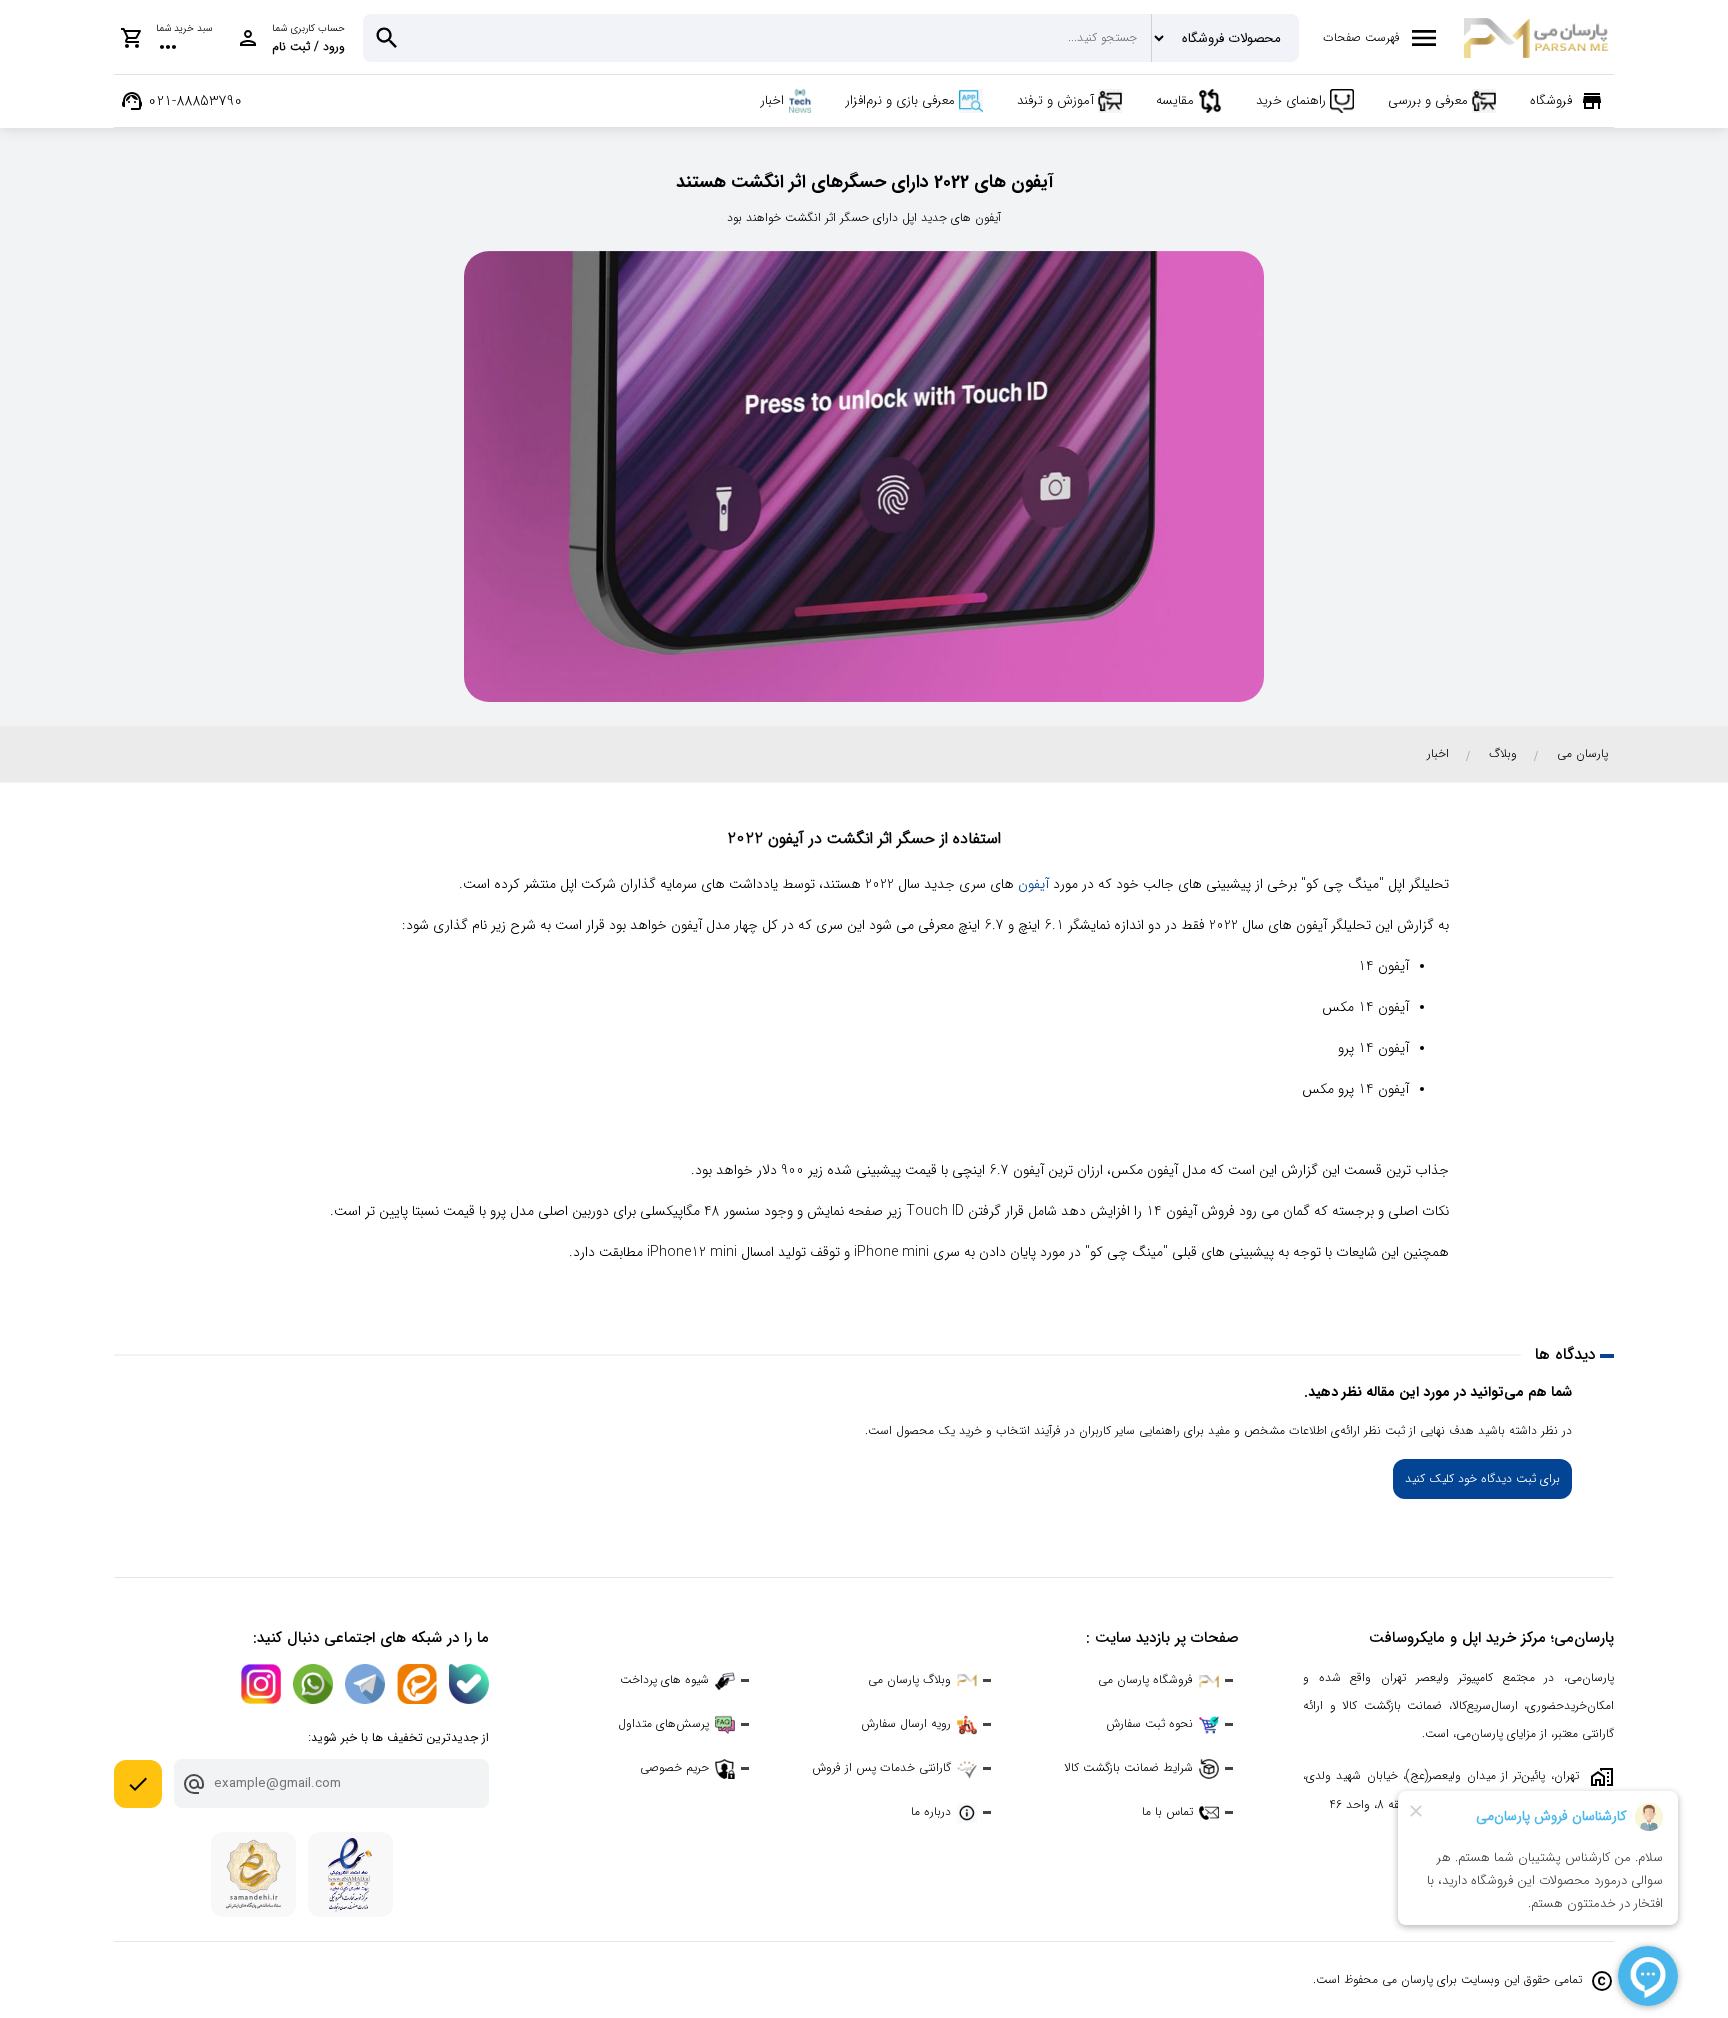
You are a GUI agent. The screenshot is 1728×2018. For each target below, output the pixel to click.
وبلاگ (1503, 753)
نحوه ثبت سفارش (1149, 1723)
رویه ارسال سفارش (906, 1723)
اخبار (772, 100)
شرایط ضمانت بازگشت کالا (1128, 1767)
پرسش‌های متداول (663, 1723)
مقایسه (1175, 100)
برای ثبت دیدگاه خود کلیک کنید (1482, 1478)
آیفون (1033, 884)
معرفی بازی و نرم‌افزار (900, 100)
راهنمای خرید (1291, 100)
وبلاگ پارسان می (909, 1679)
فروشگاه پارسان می (1145, 1679)
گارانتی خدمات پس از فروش (881, 1767)
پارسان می (1582, 753)
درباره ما (931, 1811)
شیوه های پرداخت (664, 1679)
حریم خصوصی (674, 1767)
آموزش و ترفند (1055, 100)
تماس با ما (1167, 1811)
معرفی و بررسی (1428, 100)
